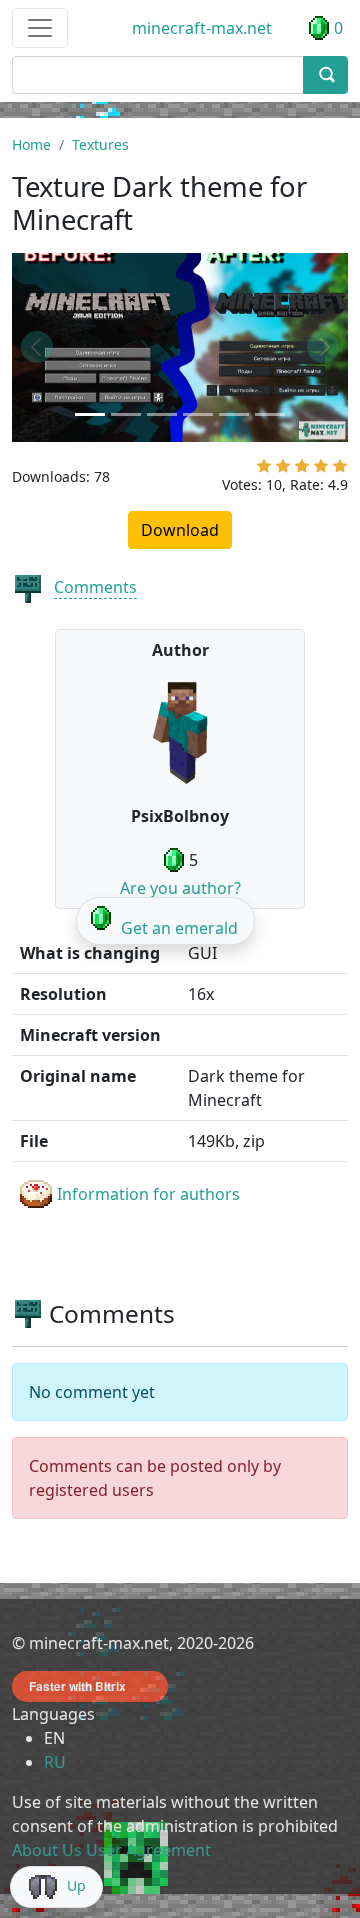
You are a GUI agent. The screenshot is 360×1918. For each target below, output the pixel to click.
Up (76, 1885)
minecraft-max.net (202, 28)
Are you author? (180, 888)
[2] (283, 470)
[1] (264, 470)
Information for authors (148, 1194)
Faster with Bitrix (77, 1686)
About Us (47, 1850)
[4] (321, 470)
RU (55, 1762)
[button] (37, 347)
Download (180, 530)
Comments (95, 587)
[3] (302, 470)
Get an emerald (179, 928)
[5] (340, 470)
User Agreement (148, 1850)
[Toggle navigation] (40, 28)
